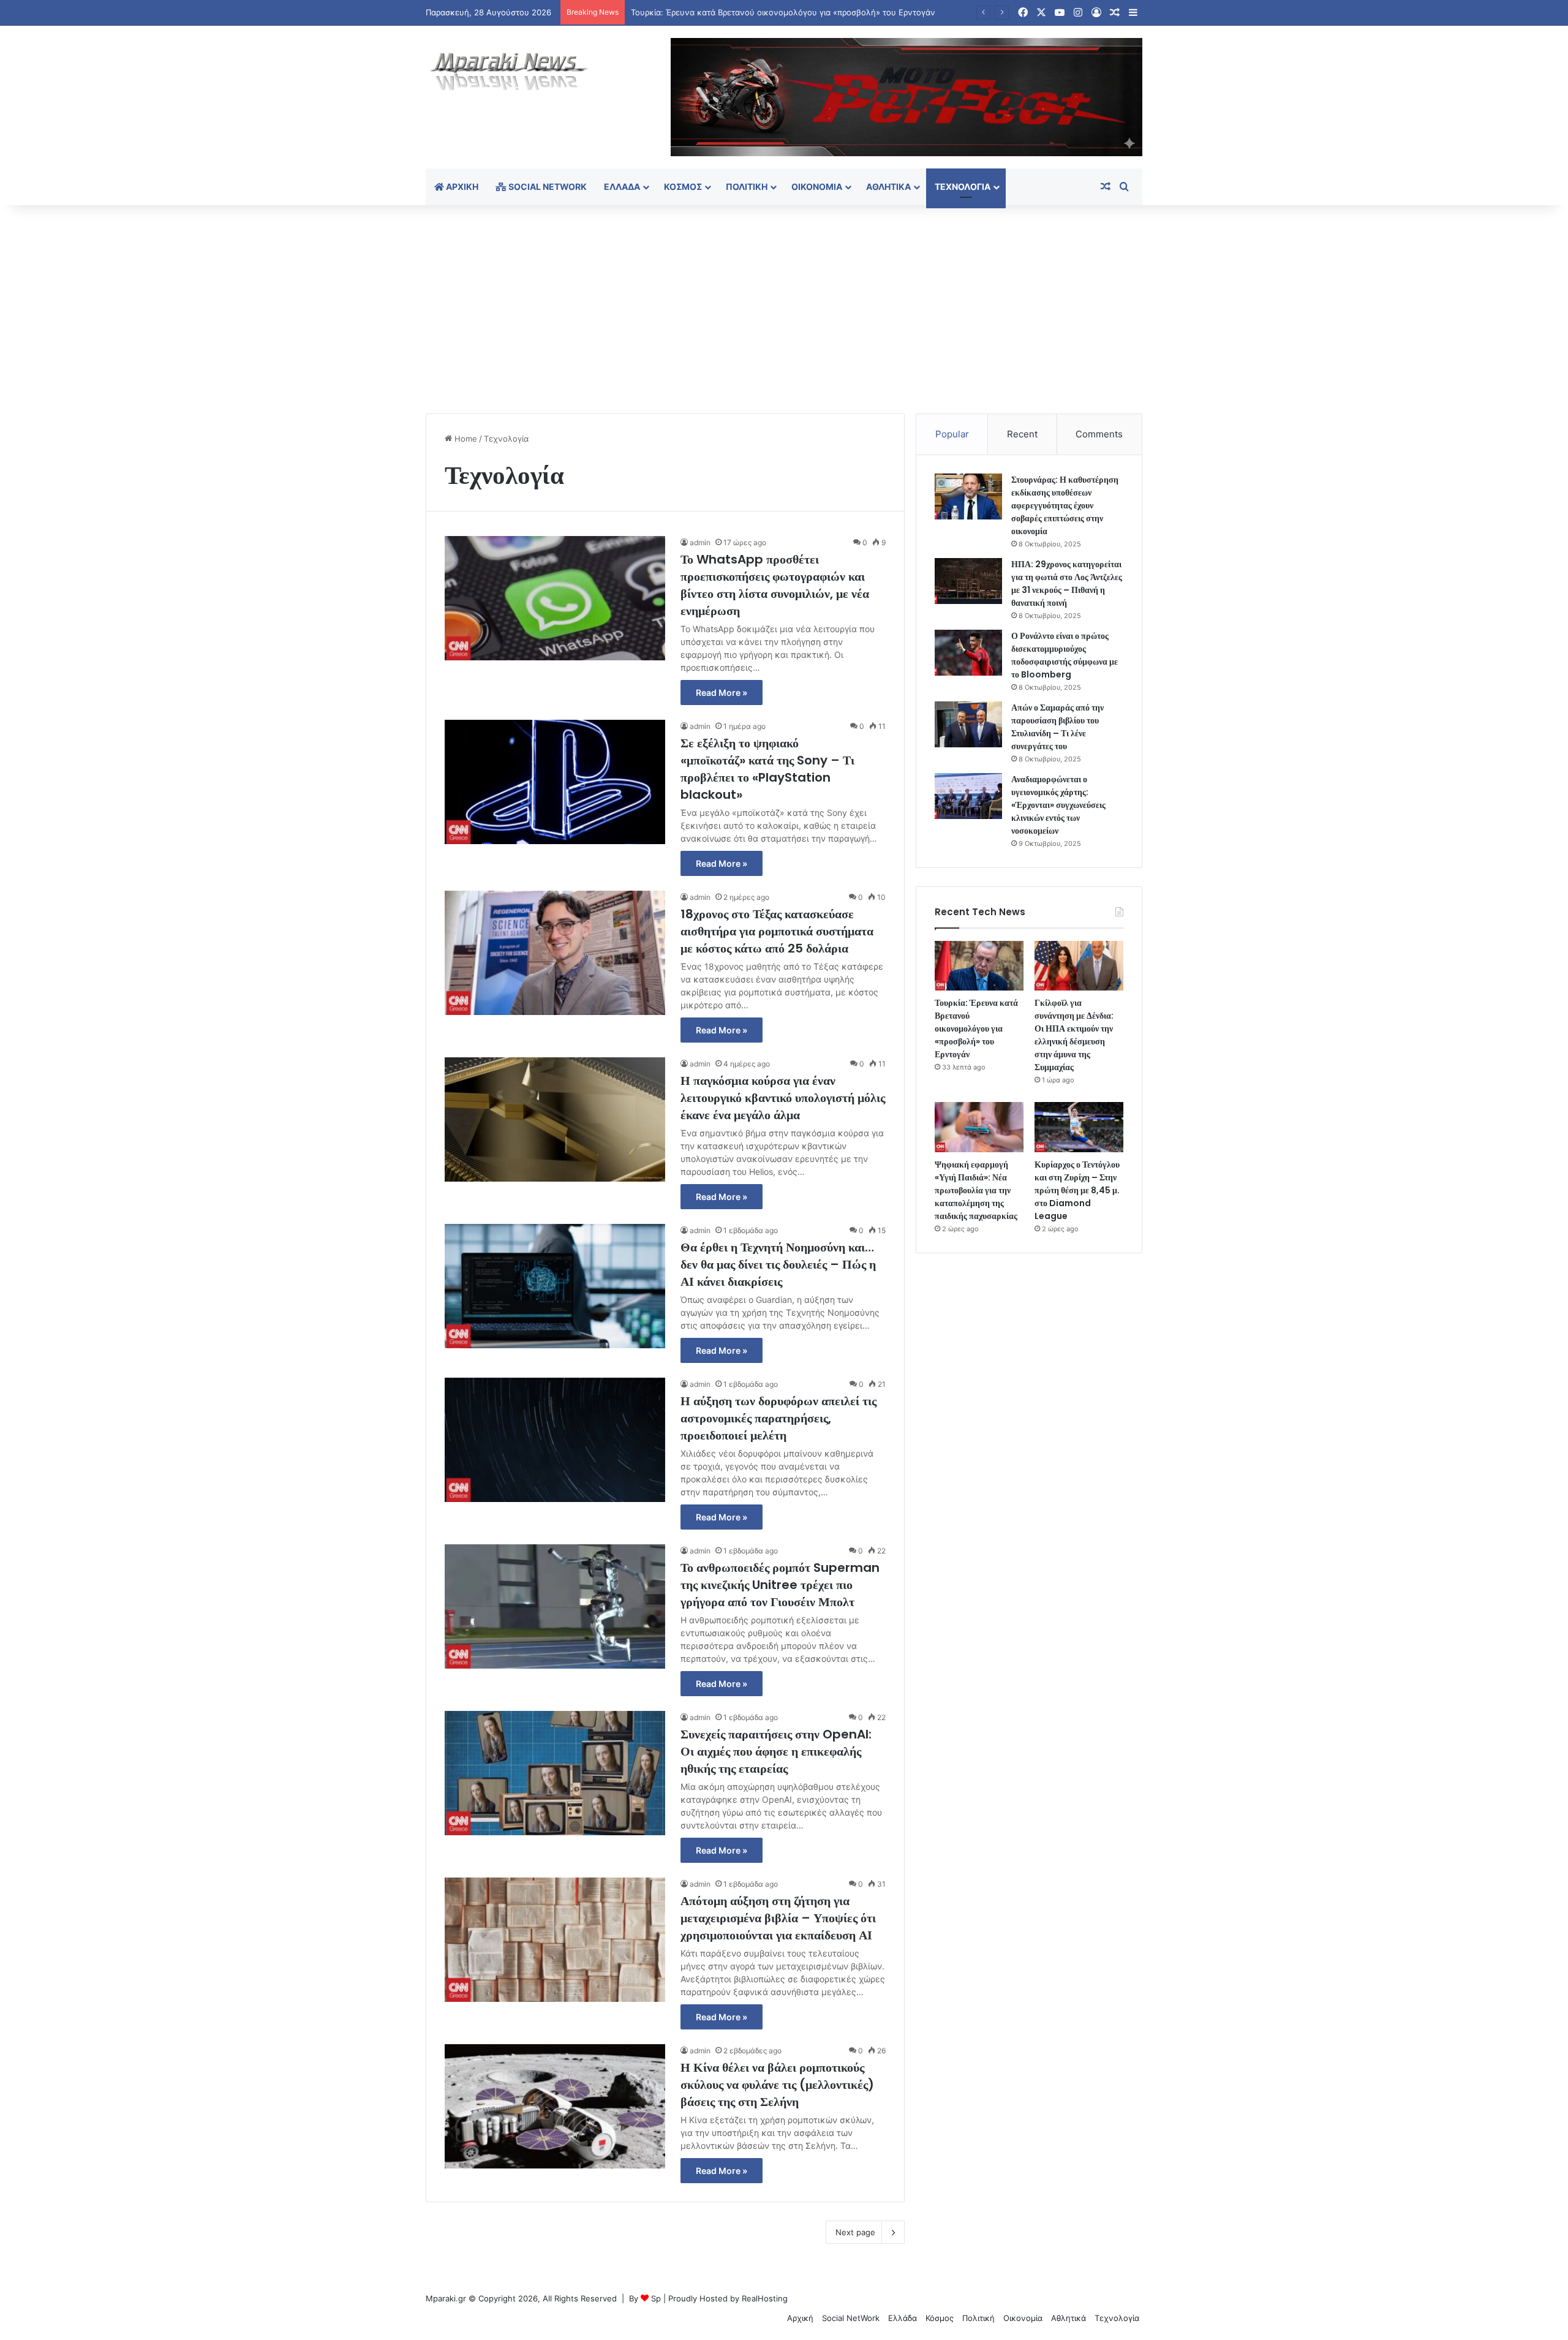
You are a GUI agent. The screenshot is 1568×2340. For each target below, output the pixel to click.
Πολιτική (747, 187)
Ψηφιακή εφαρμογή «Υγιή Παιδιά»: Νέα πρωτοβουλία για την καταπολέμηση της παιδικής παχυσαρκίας (976, 1190)
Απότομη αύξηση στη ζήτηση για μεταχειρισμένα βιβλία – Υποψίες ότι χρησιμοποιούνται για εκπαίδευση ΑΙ (778, 1918)
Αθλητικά (888, 187)
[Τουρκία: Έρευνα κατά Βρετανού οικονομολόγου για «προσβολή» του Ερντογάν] (979, 966)
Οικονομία (817, 187)
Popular (952, 434)
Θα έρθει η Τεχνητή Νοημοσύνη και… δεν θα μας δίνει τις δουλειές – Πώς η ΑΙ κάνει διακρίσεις (778, 1264)
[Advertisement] (784, 309)
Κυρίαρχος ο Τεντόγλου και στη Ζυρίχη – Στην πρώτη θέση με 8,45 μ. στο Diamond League (1077, 1190)
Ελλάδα (622, 187)
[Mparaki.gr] (509, 72)
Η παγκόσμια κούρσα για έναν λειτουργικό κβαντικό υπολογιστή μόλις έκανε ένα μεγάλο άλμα (783, 1098)
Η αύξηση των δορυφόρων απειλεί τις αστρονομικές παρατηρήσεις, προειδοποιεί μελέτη (778, 1418)
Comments (1099, 434)
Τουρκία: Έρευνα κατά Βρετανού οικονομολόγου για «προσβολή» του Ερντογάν (976, 1028)
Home (465, 439)
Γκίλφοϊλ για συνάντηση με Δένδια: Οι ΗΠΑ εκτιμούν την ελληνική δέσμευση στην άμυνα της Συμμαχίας (1074, 1035)
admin (700, 542)
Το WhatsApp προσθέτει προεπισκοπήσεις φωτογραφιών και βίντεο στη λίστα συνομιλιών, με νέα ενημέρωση (775, 585)
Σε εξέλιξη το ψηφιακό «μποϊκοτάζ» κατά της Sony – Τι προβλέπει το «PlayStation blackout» (767, 769)
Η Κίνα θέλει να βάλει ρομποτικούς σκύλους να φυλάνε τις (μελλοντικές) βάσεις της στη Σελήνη (777, 2085)
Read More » (722, 693)
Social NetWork (547, 187)
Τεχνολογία (963, 187)
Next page (855, 2232)
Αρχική (461, 187)
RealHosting (765, 2298)
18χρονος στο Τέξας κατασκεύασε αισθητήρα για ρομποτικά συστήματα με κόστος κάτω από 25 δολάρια (777, 931)
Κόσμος (683, 187)
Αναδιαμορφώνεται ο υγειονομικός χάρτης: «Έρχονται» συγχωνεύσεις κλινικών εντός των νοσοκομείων (1058, 805)
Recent (1022, 434)
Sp (656, 2298)
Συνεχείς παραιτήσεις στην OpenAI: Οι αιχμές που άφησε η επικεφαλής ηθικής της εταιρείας (776, 1751)
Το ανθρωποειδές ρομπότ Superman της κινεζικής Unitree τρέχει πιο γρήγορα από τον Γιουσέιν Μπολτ (780, 1585)
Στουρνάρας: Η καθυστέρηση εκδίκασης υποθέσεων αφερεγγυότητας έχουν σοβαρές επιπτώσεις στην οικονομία (1065, 505)
